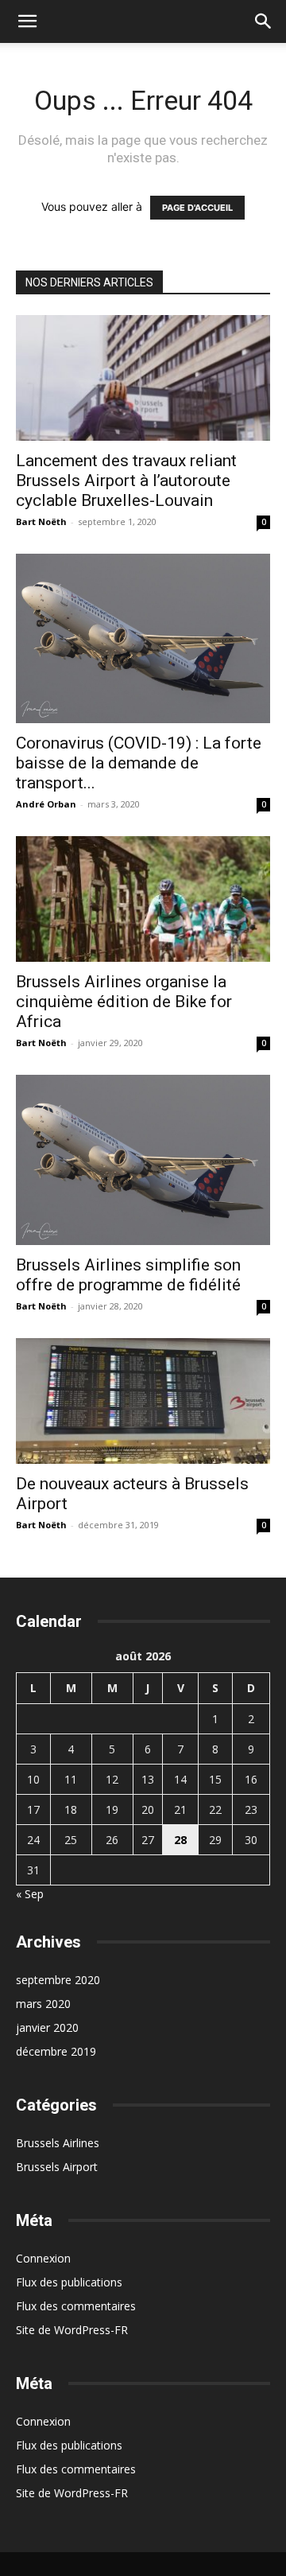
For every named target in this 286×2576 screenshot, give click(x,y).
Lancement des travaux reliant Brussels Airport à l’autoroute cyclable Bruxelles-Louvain (126, 481)
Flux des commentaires (76, 2306)
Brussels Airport (57, 2167)
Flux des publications (69, 2282)
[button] (27, 21)
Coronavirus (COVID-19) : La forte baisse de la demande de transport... (139, 763)
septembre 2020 (58, 1980)
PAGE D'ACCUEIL (197, 208)
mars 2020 (43, 2004)
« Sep (30, 1894)
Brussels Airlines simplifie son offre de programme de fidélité (128, 1275)
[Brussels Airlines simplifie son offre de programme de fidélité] (143, 1160)
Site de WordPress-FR (72, 2330)
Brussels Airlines (58, 2143)
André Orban (46, 804)
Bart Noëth (41, 521)
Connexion (43, 2258)
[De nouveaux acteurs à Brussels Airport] (143, 1401)
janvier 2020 (47, 2027)
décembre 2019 (56, 2051)
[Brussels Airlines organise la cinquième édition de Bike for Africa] (143, 899)
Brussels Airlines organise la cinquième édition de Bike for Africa (124, 1002)
